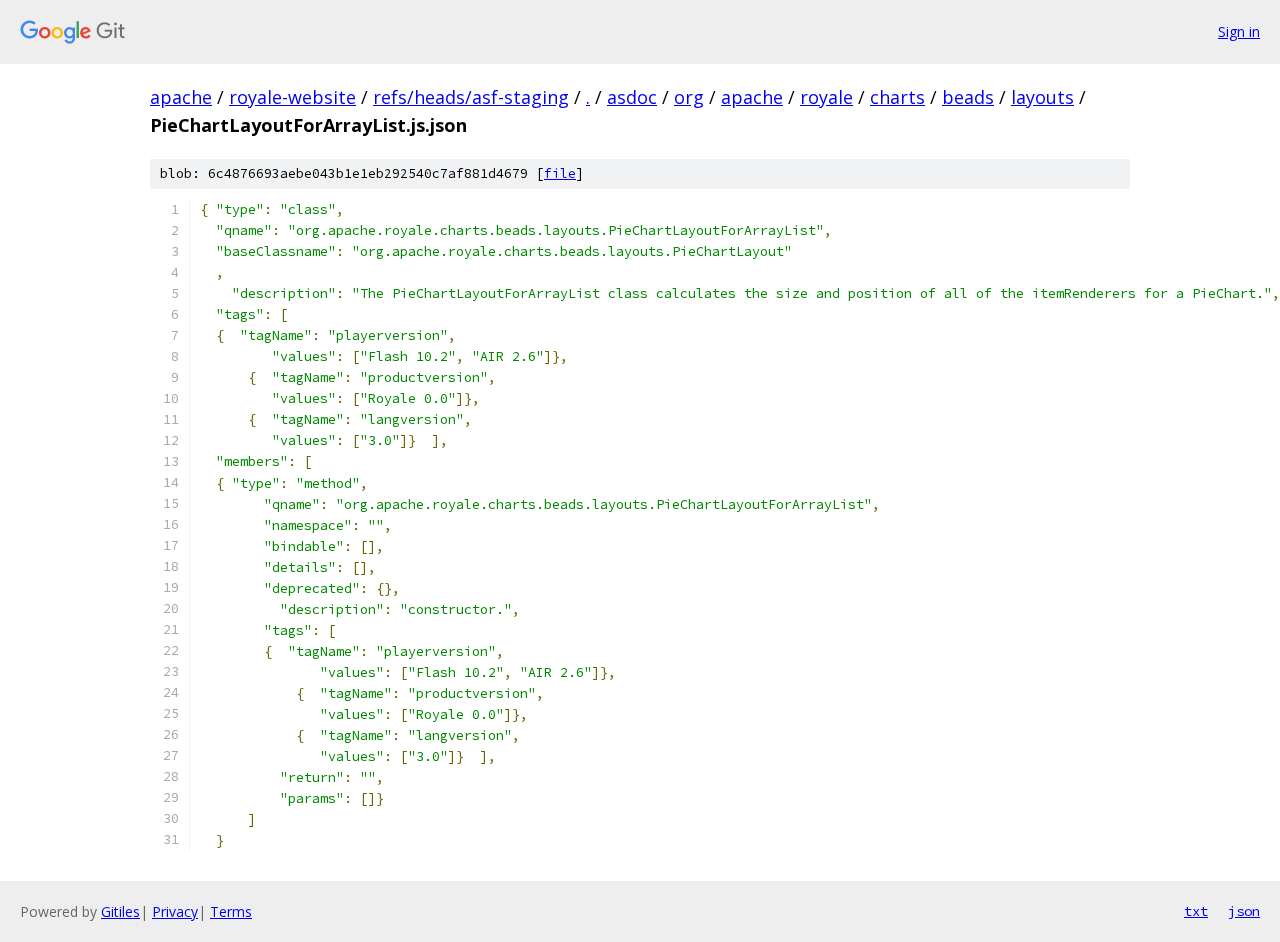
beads (968, 97)
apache (181, 97)
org (689, 97)
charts (897, 97)
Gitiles (120, 911)
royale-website (292, 97)
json (1244, 911)
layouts (1042, 97)
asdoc (632, 97)
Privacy (175, 911)
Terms (231, 911)
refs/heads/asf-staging (471, 97)
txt (1196, 911)
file (560, 173)
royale (826, 97)
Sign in (1239, 31)
